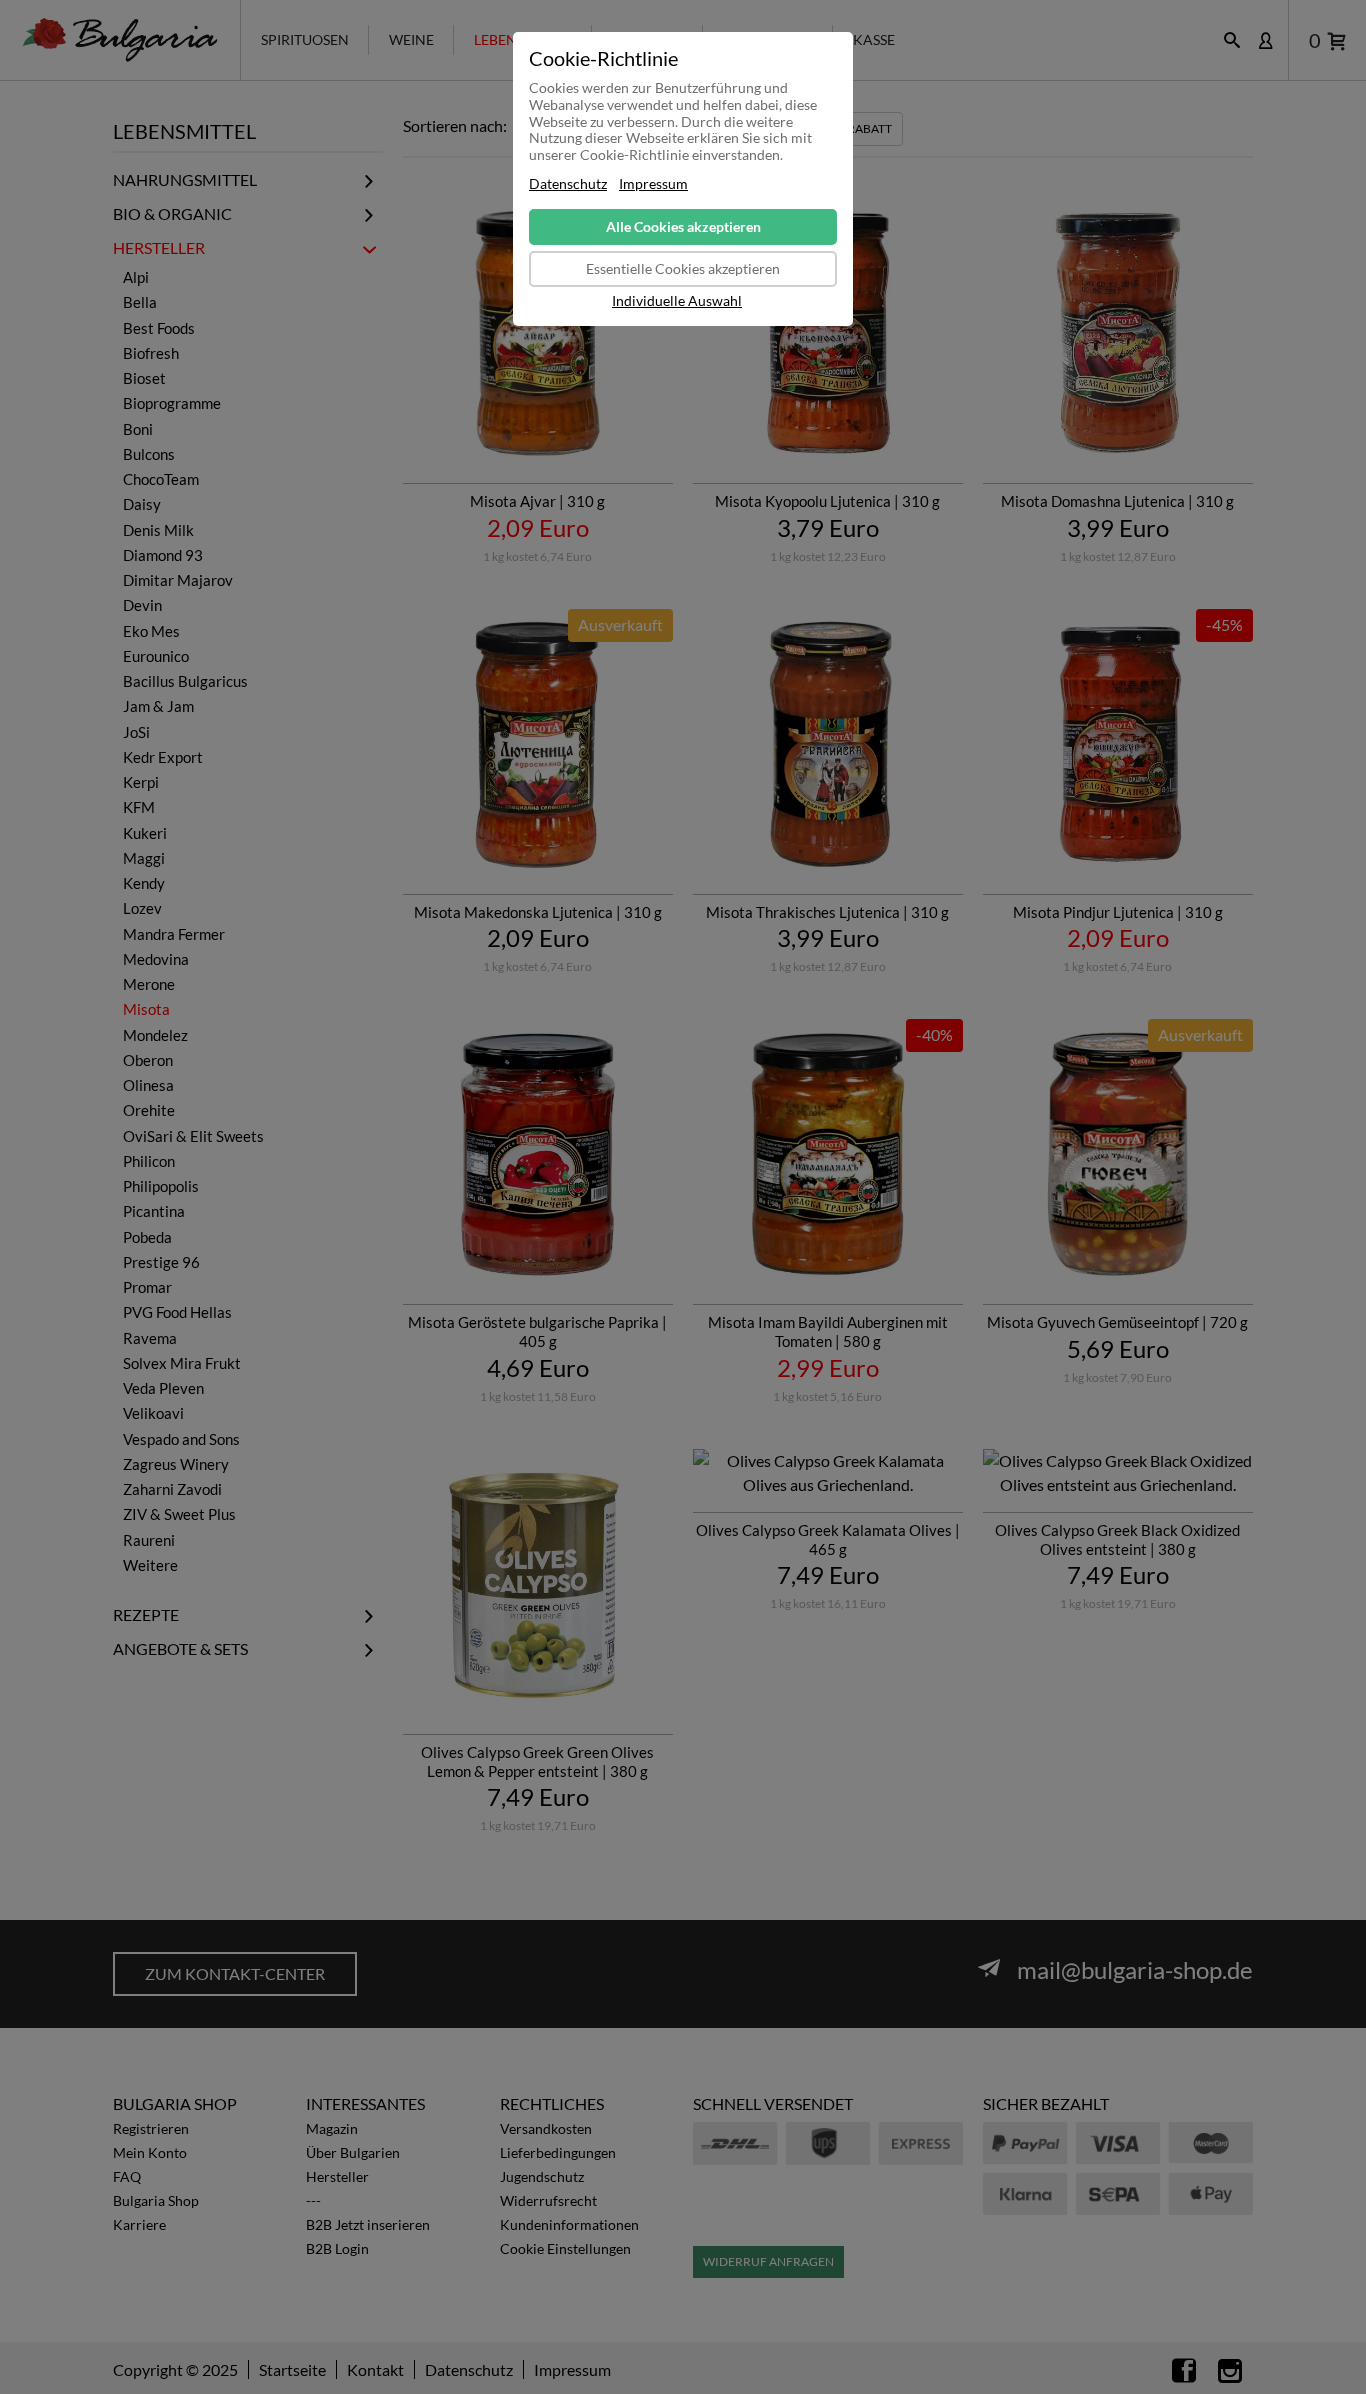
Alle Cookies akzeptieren (683, 226)
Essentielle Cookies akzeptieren (683, 268)
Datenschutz (568, 184)
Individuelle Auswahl (677, 301)
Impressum (653, 184)
